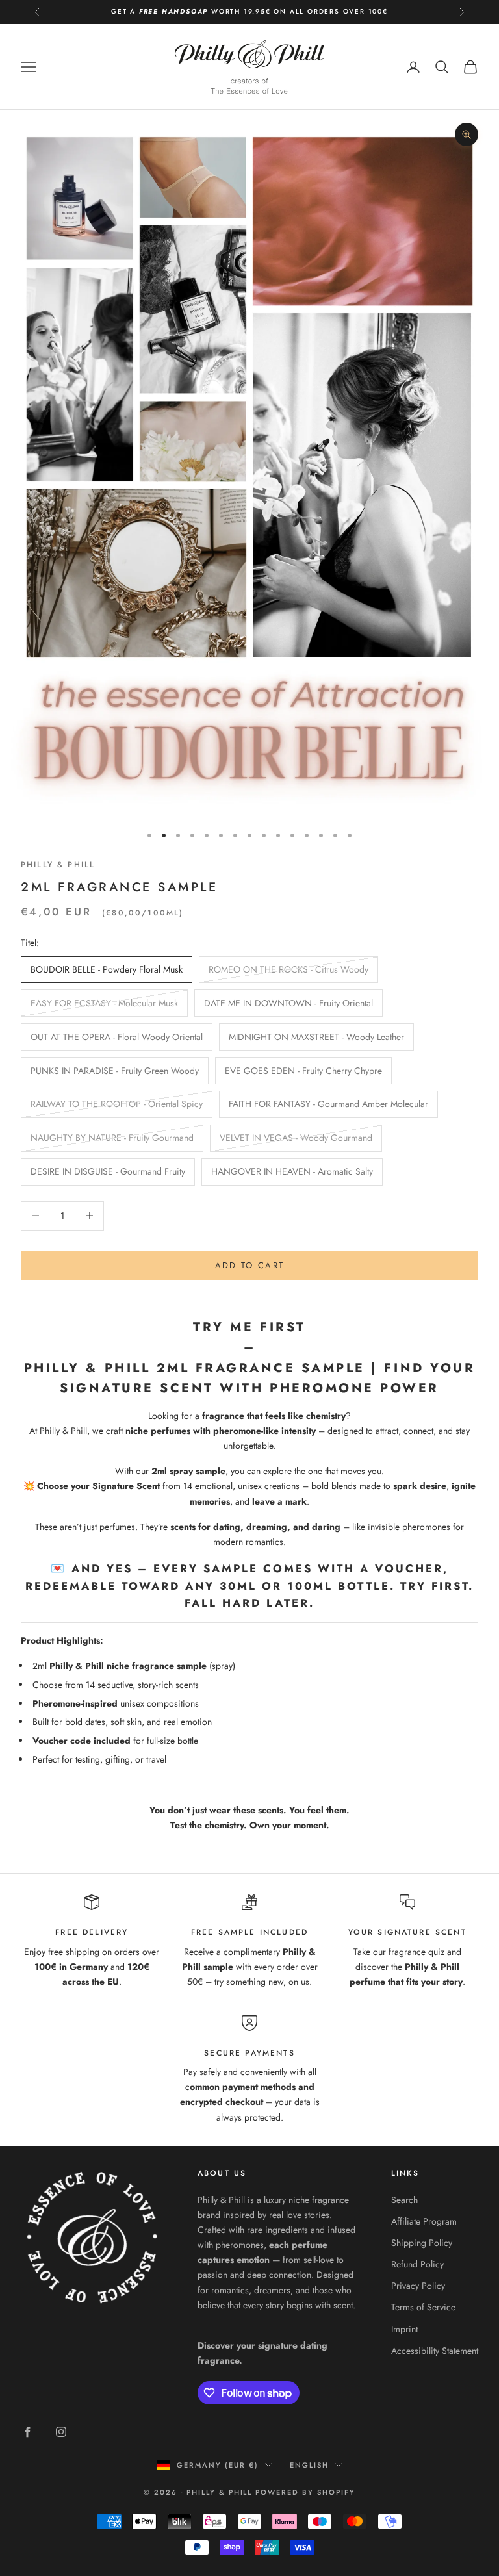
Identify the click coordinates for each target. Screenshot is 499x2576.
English (309, 2465)
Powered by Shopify (305, 2492)
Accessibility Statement (435, 2351)
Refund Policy (417, 2264)
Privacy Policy (418, 2286)
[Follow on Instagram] (61, 2432)
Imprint (404, 2329)
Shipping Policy (422, 2243)
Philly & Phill (58, 865)
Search (404, 2200)
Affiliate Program (424, 2221)
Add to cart (250, 1265)
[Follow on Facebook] (27, 2432)
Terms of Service (423, 2307)
